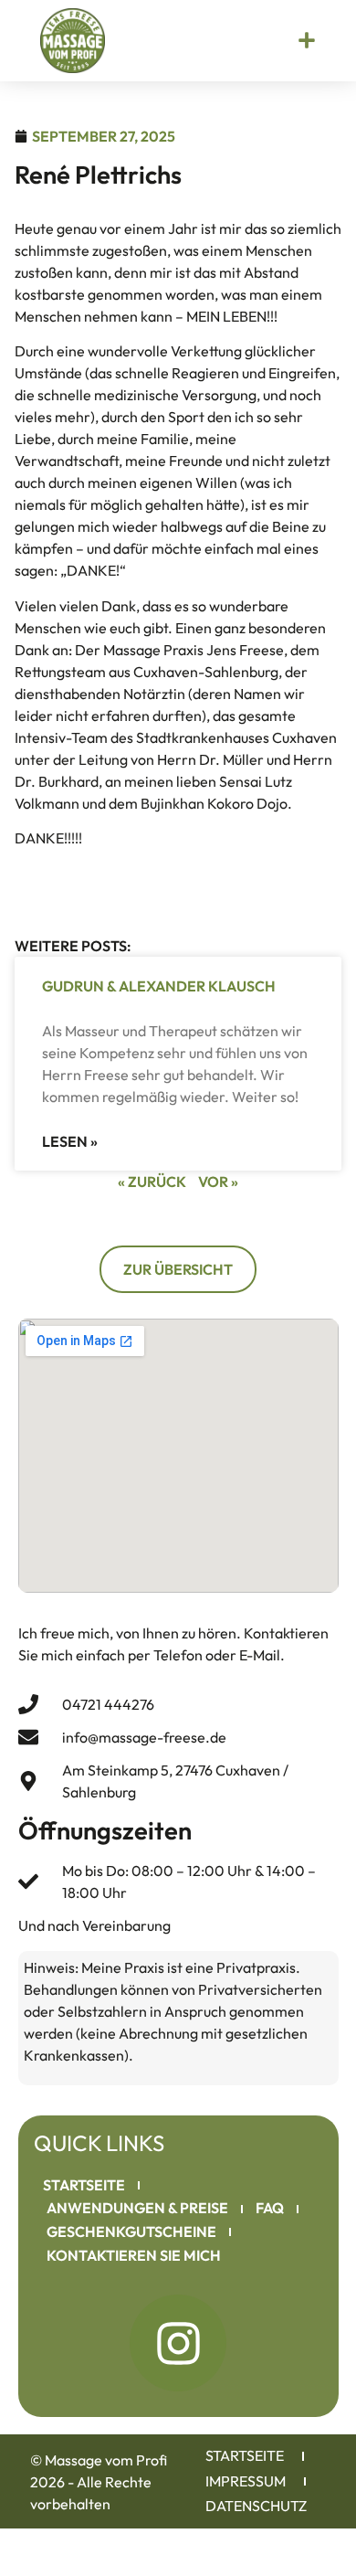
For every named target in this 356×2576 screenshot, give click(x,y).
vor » (218, 1182)
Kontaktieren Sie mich (134, 2255)
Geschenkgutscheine (131, 2231)
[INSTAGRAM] (178, 2343)
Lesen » (70, 1141)
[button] (307, 40)
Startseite (84, 2185)
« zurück (152, 1182)
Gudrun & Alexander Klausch (159, 986)
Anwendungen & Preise (137, 2208)
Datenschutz (256, 2506)
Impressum (246, 2481)
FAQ (270, 2208)
